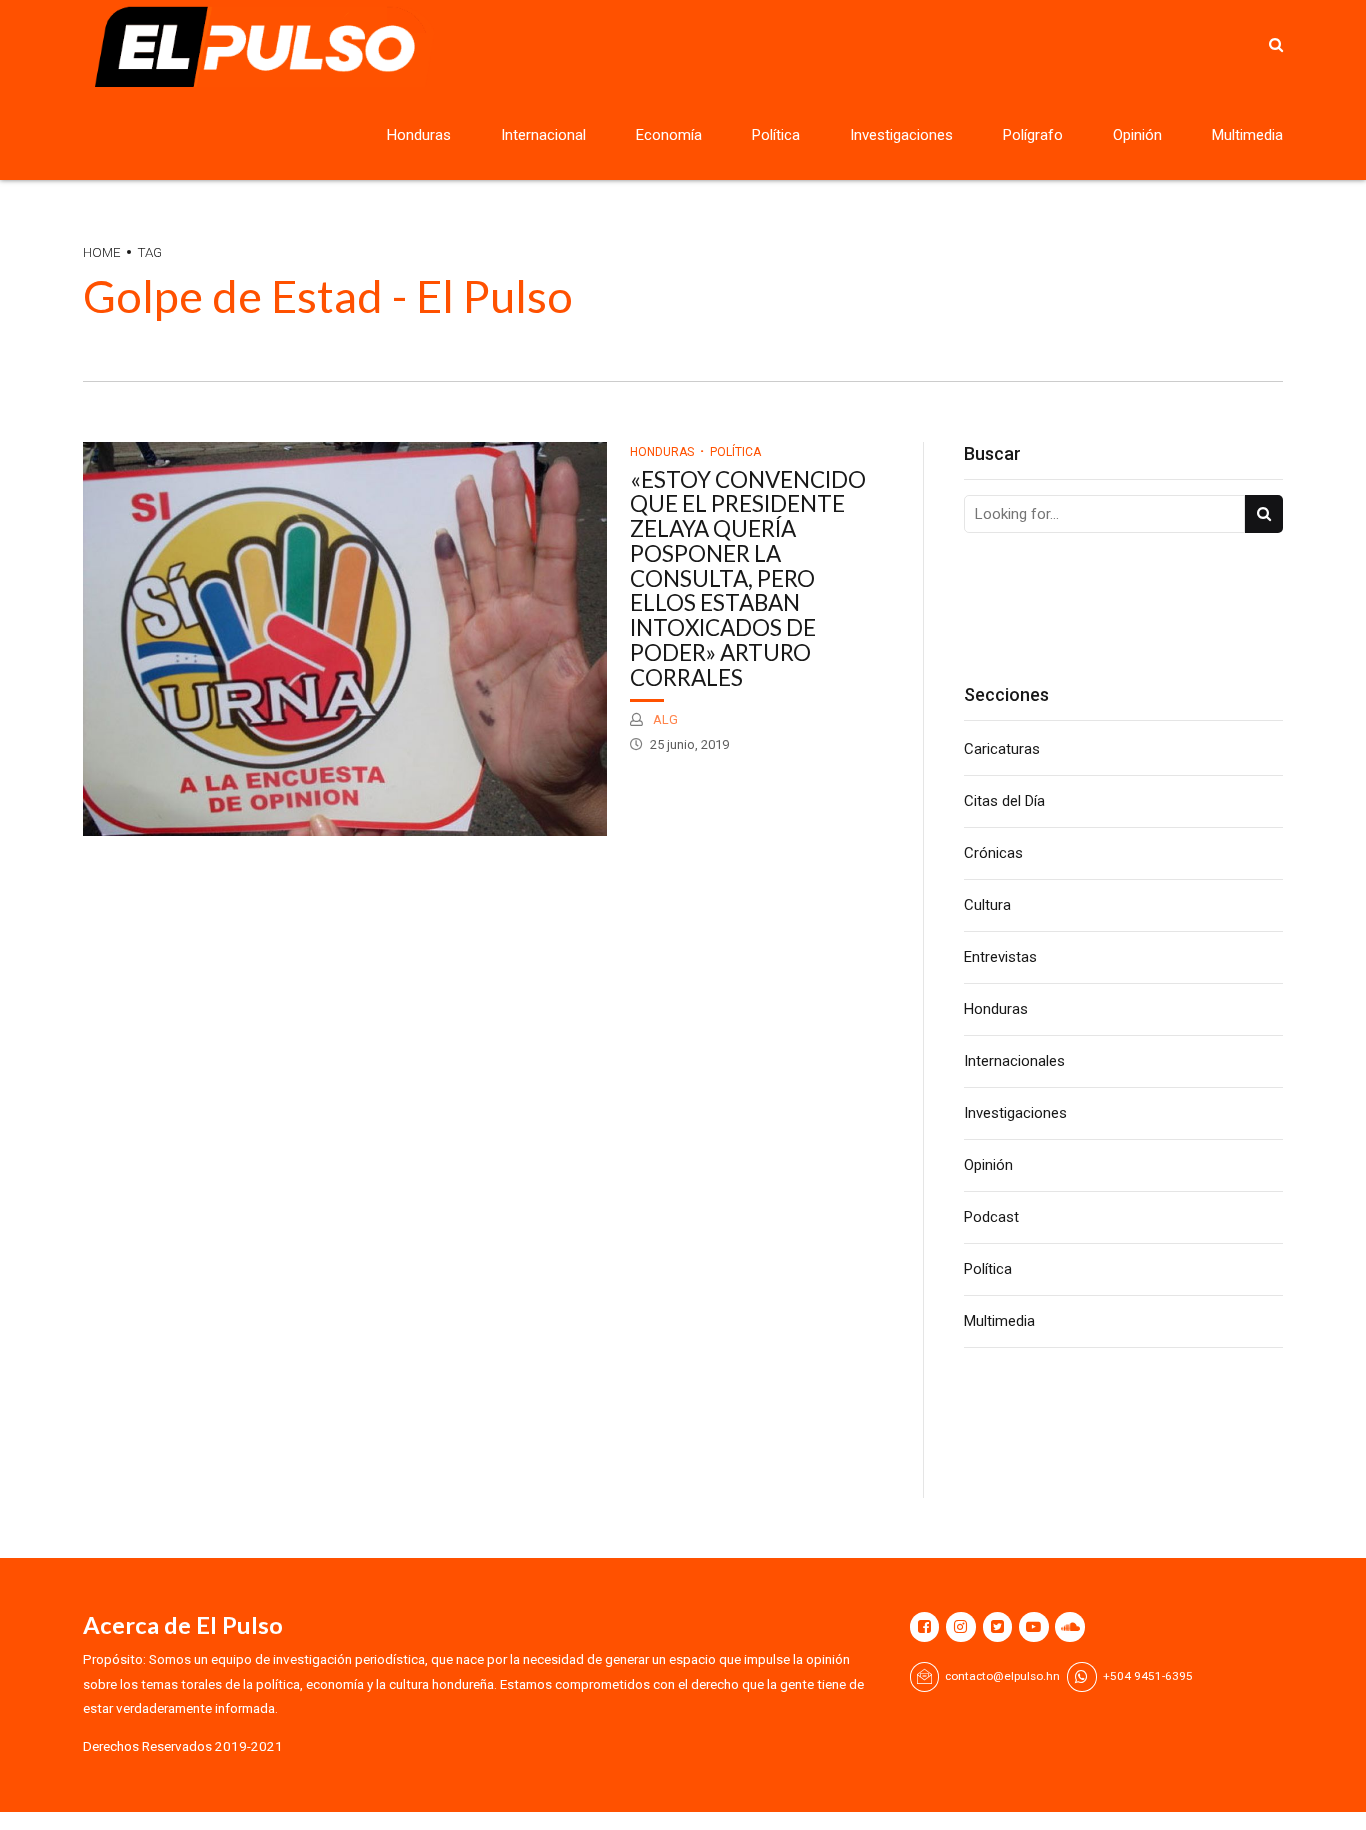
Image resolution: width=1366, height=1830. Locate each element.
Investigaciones (901, 135)
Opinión (1137, 135)
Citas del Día (1004, 801)
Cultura (987, 905)
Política (776, 135)
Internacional (543, 135)
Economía (669, 135)
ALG (664, 719)
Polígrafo (1033, 135)
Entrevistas (1000, 957)
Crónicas (993, 853)
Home (102, 252)
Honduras (419, 135)
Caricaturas (1002, 749)
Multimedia (1247, 135)
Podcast (991, 1217)
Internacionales (1014, 1061)
